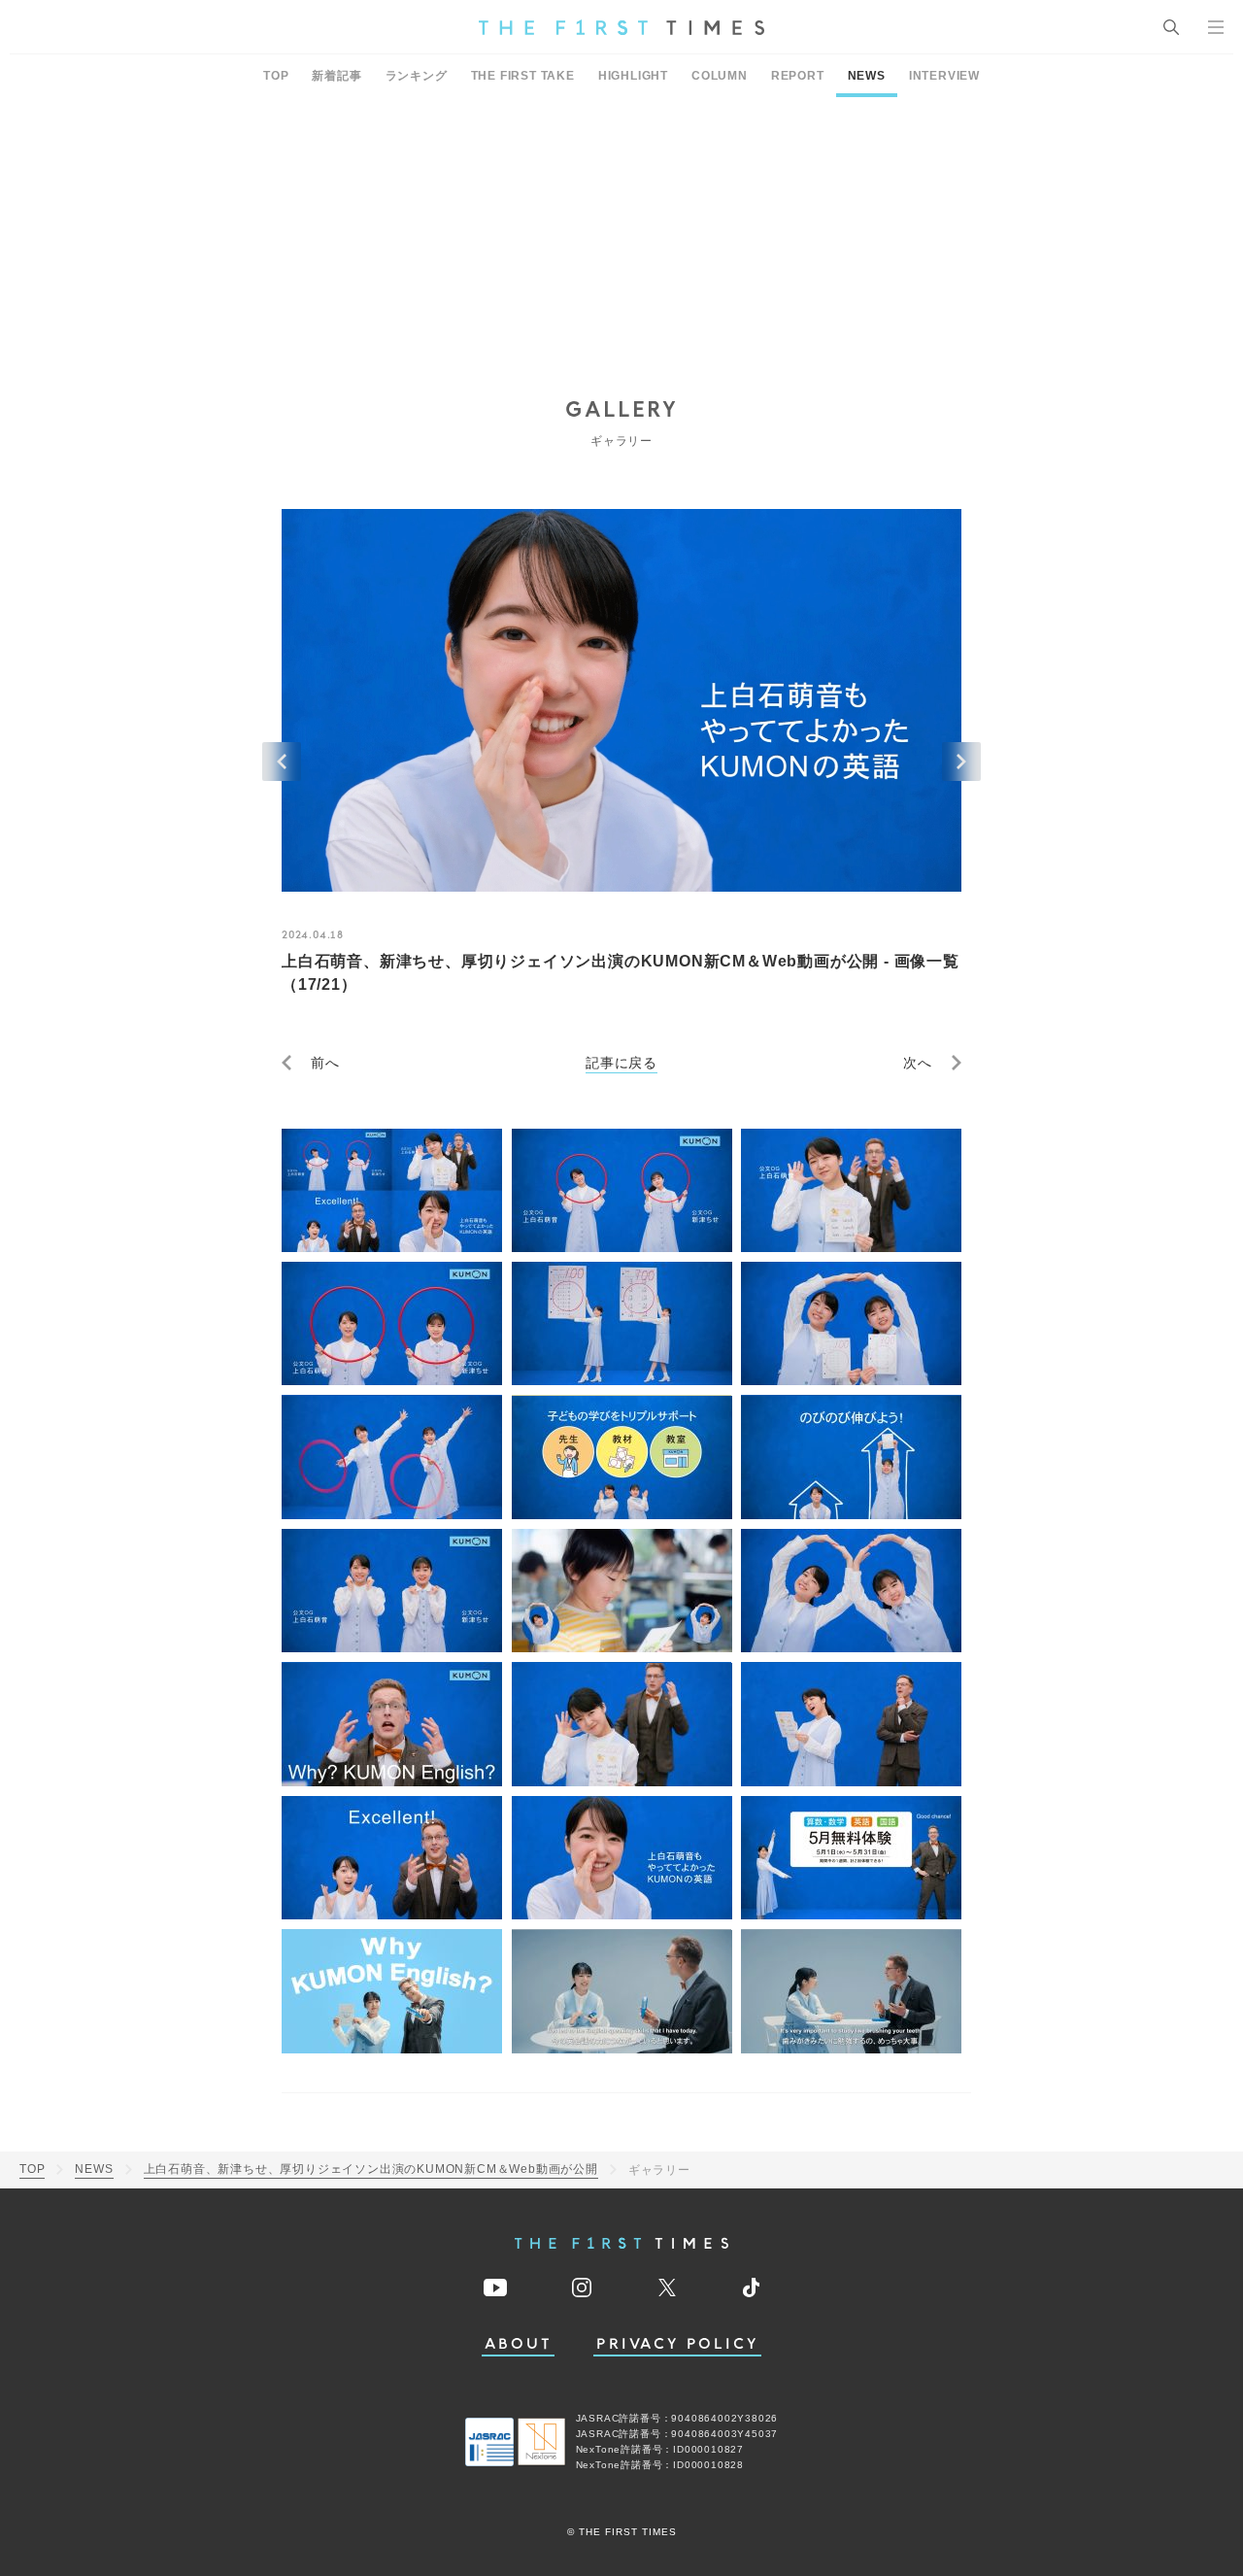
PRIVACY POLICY (677, 2344)
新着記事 (336, 76)
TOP (276, 76)
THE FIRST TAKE (523, 76)
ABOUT (519, 2344)
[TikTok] (751, 2288)
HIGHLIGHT (633, 76)
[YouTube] (495, 2288)
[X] (667, 2288)
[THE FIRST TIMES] (621, 27)
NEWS (867, 76)
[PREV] (282, 762)
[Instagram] (582, 2288)
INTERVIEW (944, 76)
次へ (918, 1063)
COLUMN (720, 76)
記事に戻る (621, 1063)
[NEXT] (961, 762)
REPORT (798, 76)
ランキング (417, 76)
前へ (325, 1063)
